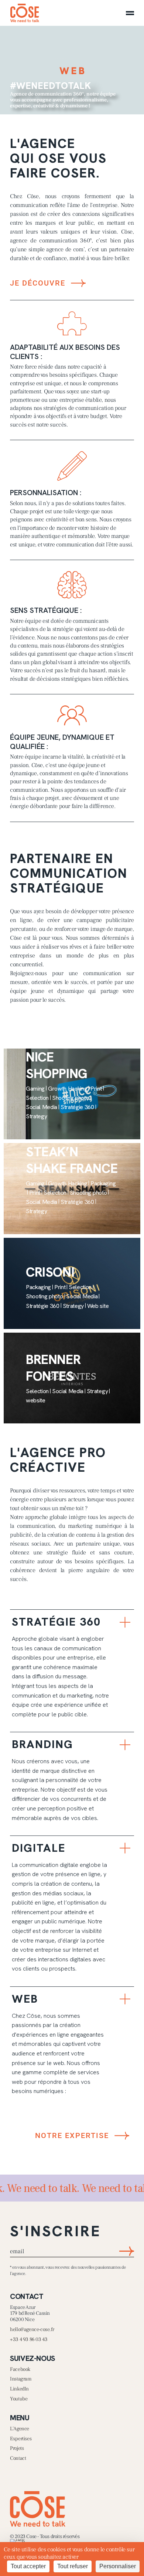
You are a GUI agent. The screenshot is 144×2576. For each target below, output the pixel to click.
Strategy (36, 1116)
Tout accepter (28, 2566)
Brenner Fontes (53, 1368)
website (36, 1400)
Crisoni (50, 1272)
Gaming (35, 1089)
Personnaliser (118, 2566)
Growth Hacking (68, 1089)
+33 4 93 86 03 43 (29, 2340)
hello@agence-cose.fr (32, 2330)
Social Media (42, 1107)
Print (96, 1089)
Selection (37, 1098)
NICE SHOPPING (57, 1065)
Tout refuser (73, 2566)
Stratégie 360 (77, 1107)
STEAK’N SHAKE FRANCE (72, 1160)
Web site (98, 1306)
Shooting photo (71, 1098)
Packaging (103, 1183)
